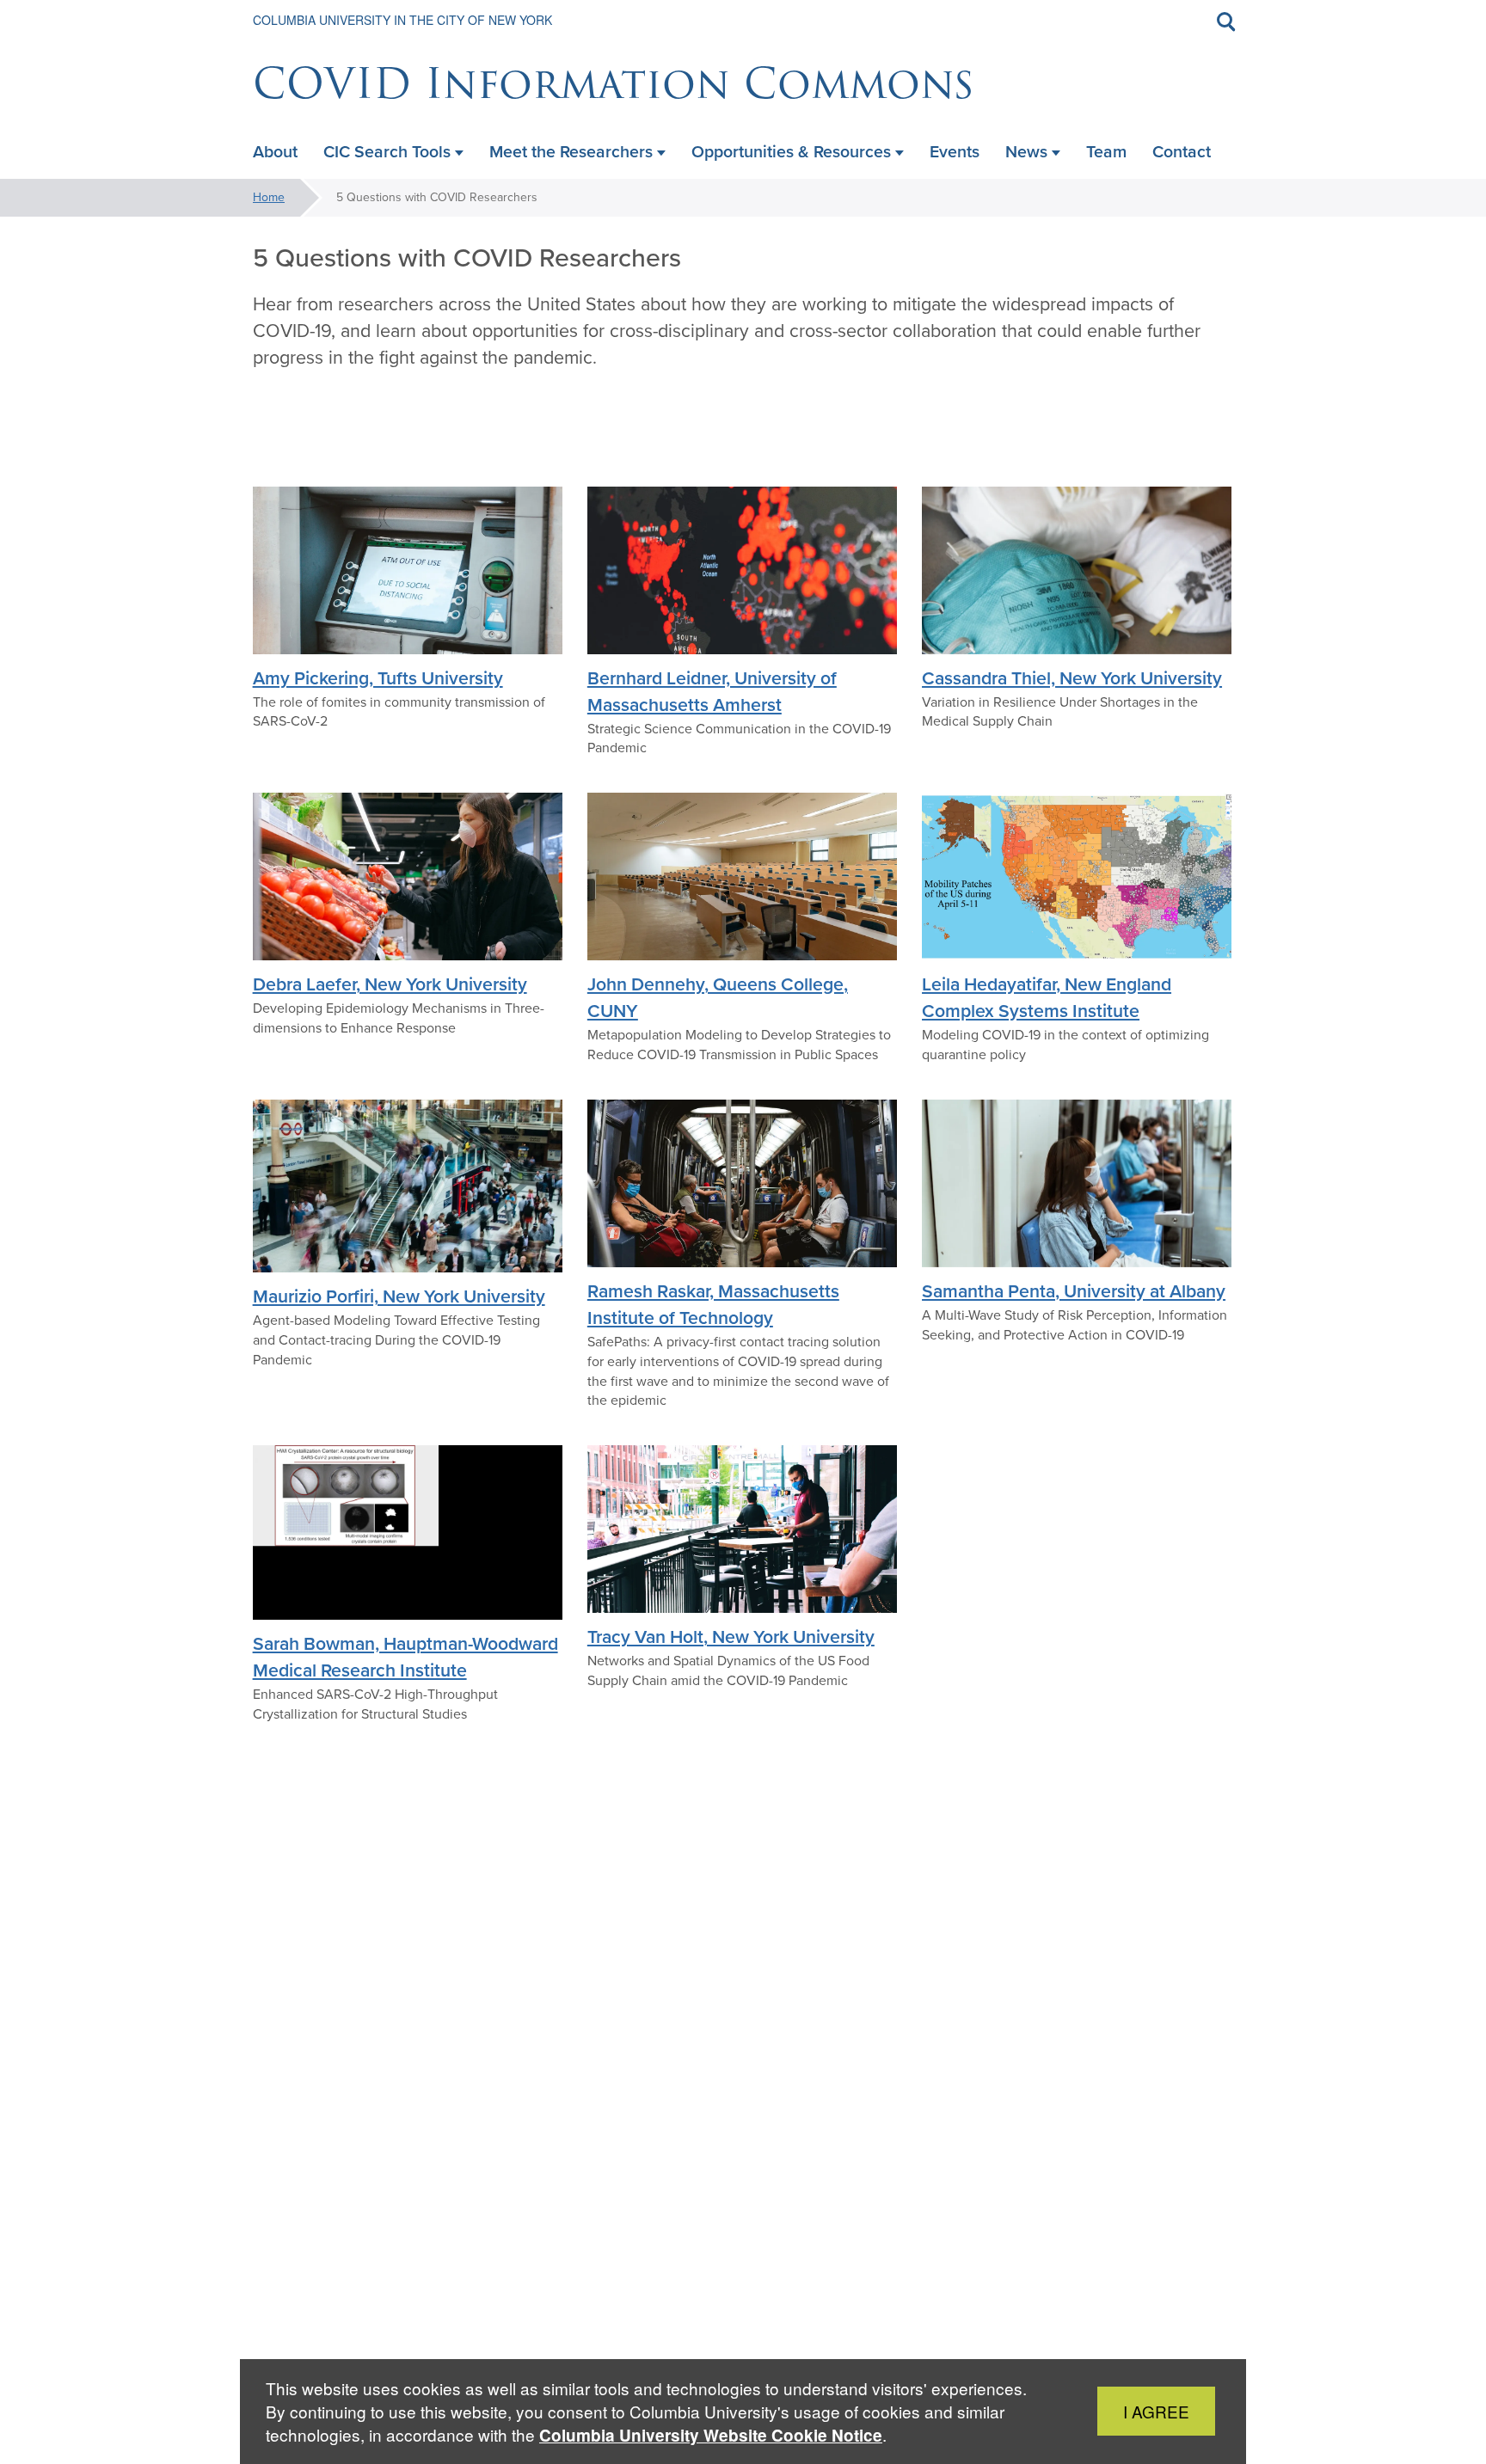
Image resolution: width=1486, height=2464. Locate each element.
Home (269, 197)
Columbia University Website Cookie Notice (711, 2435)
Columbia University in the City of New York (402, 20)
